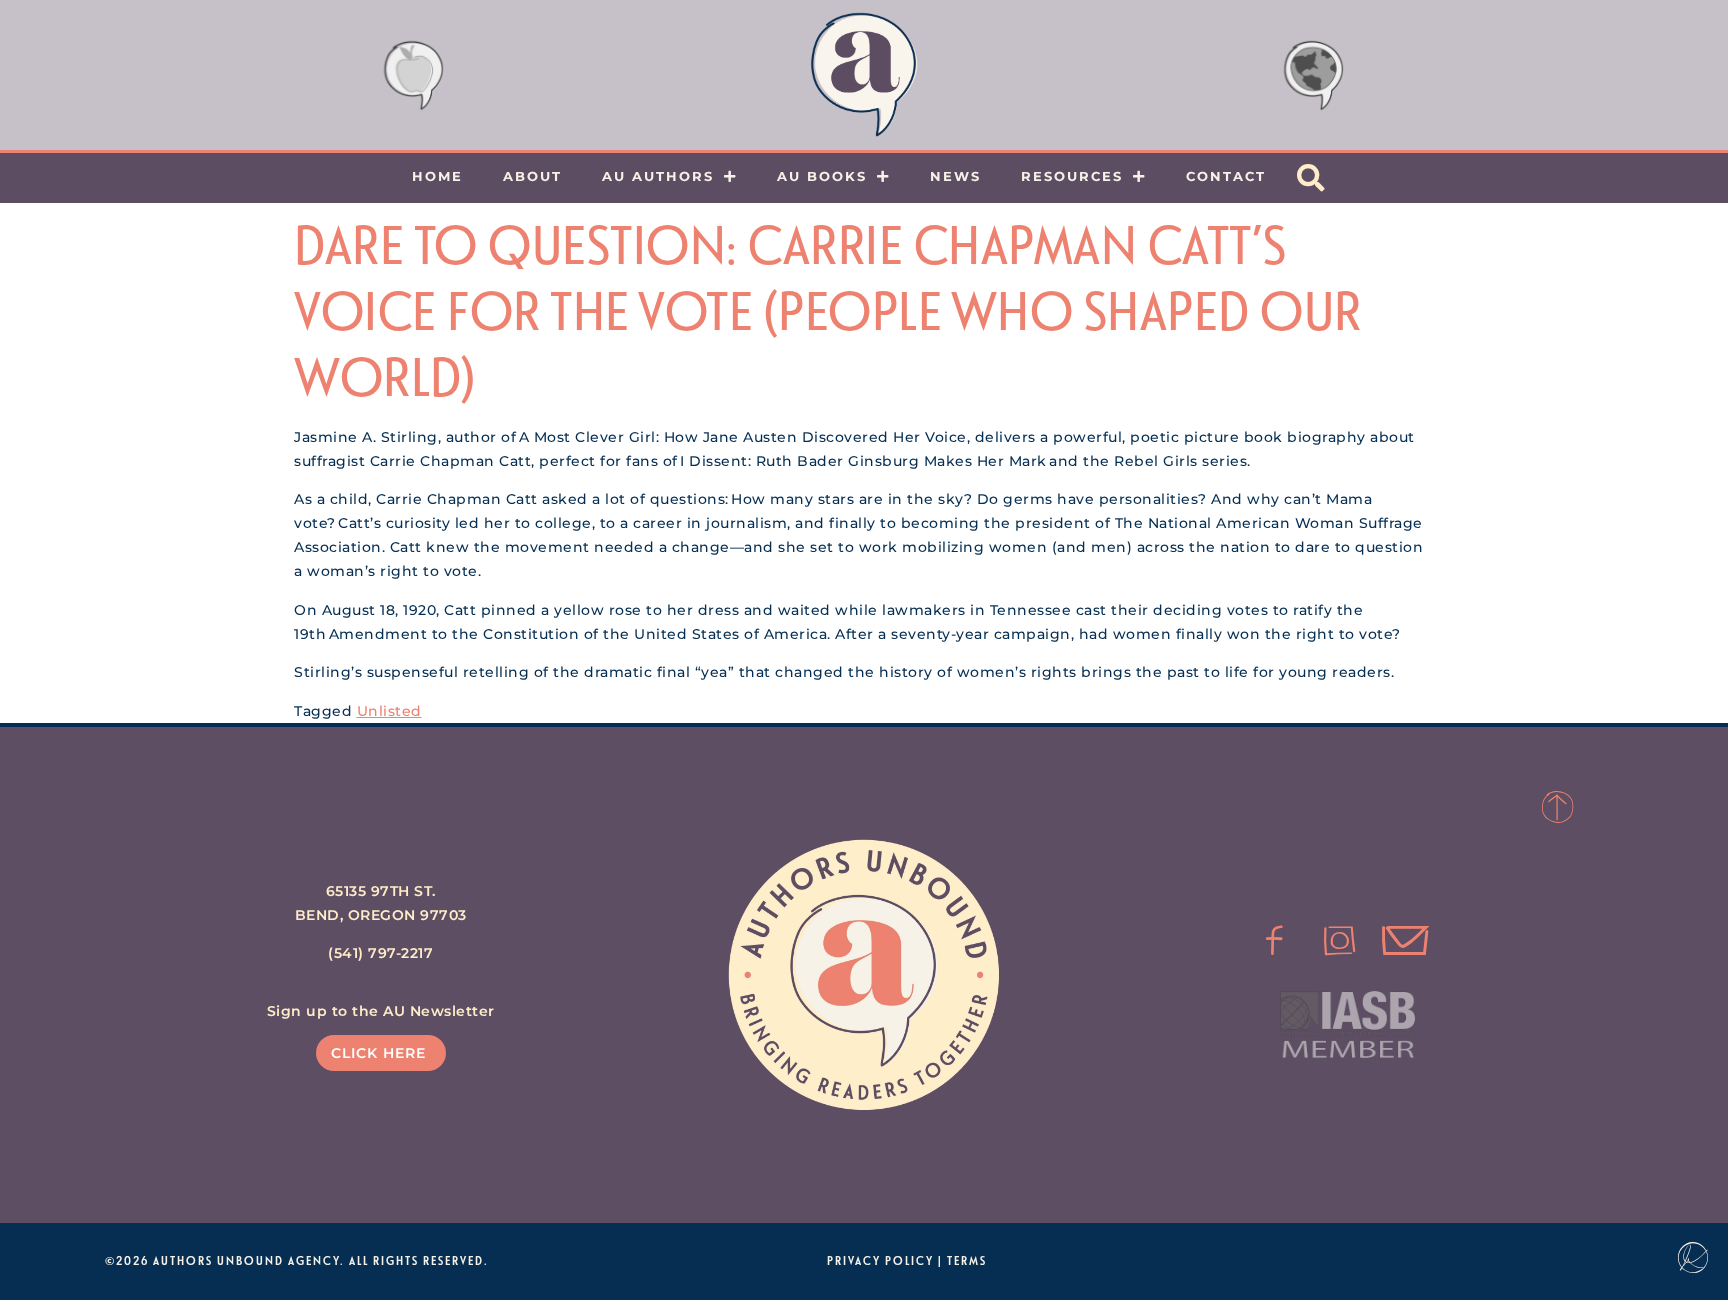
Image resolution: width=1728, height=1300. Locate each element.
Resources (1072, 176)
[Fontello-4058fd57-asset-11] (1274, 941)
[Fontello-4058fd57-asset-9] (1340, 941)
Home (437, 176)
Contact (1226, 176)
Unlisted (389, 711)
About (532, 176)
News (955, 176)
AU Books (822, 176)
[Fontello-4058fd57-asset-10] (1405, 941)
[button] (1311, 178)
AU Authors (658, 176)
